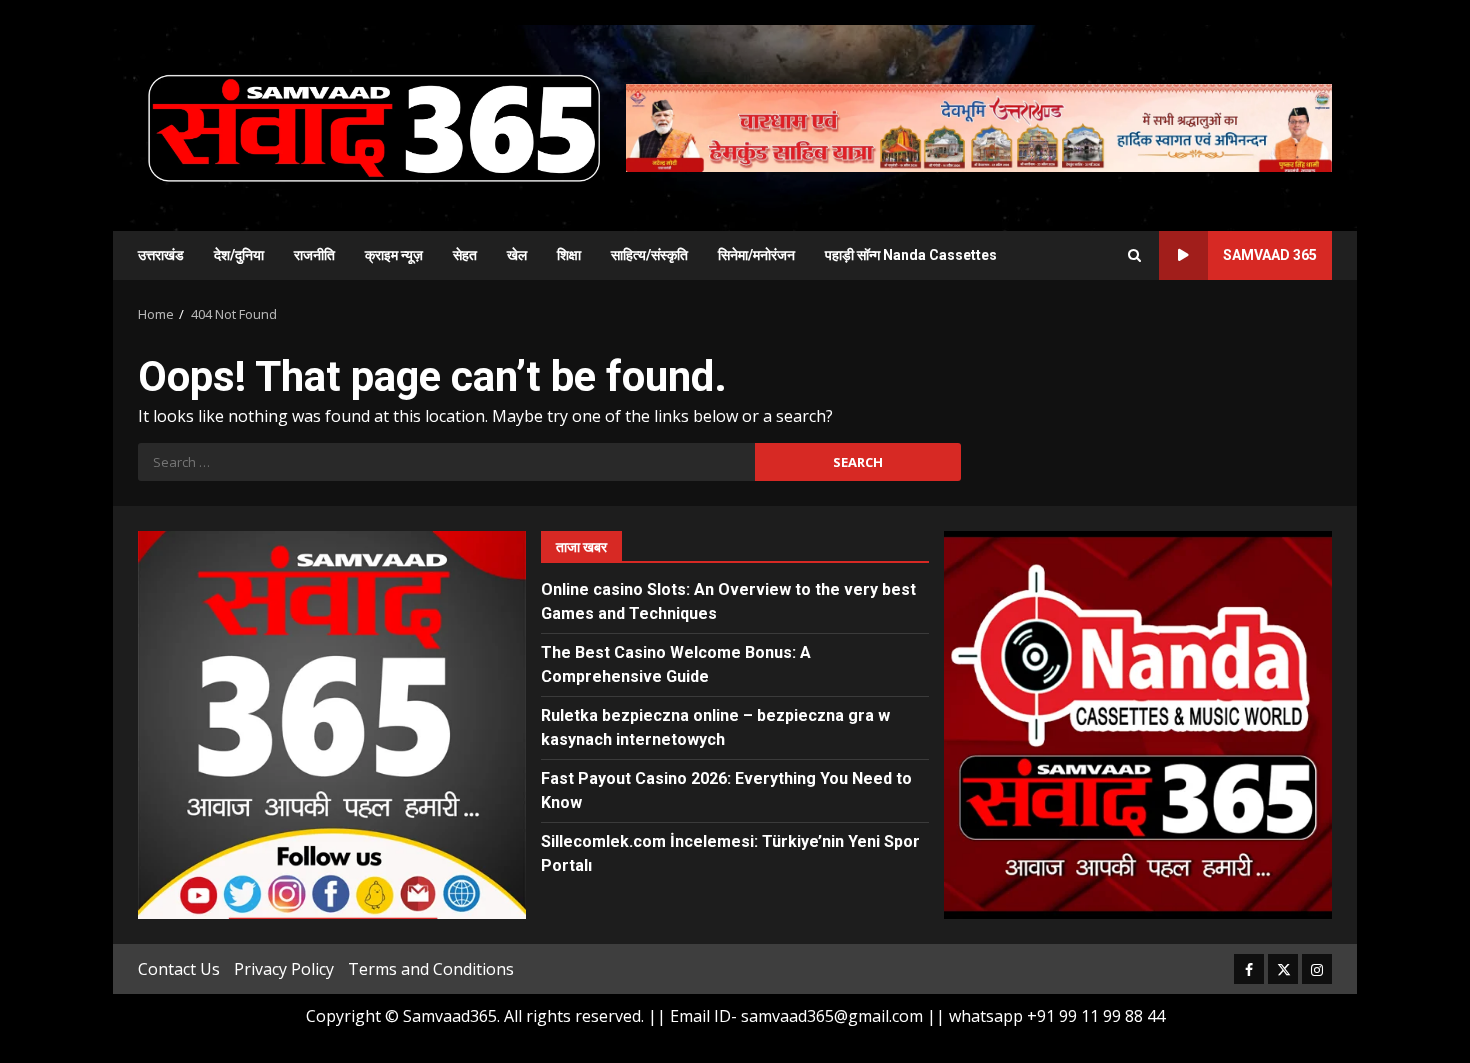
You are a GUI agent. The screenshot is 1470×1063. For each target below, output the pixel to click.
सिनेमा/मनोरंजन (756, 255)
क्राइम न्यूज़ (394, 255)
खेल (517, 255)
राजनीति (314, 255)
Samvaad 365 (1270, 255)
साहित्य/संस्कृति (649, 255)
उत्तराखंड (161, 255)
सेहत (465, 255)
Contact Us (179, 969)
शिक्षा (569, 255)
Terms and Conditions (431, 969)
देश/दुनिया (239, 255)
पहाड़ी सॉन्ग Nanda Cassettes (911, 255)
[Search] (1134, 255)
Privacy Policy (284, 969)
